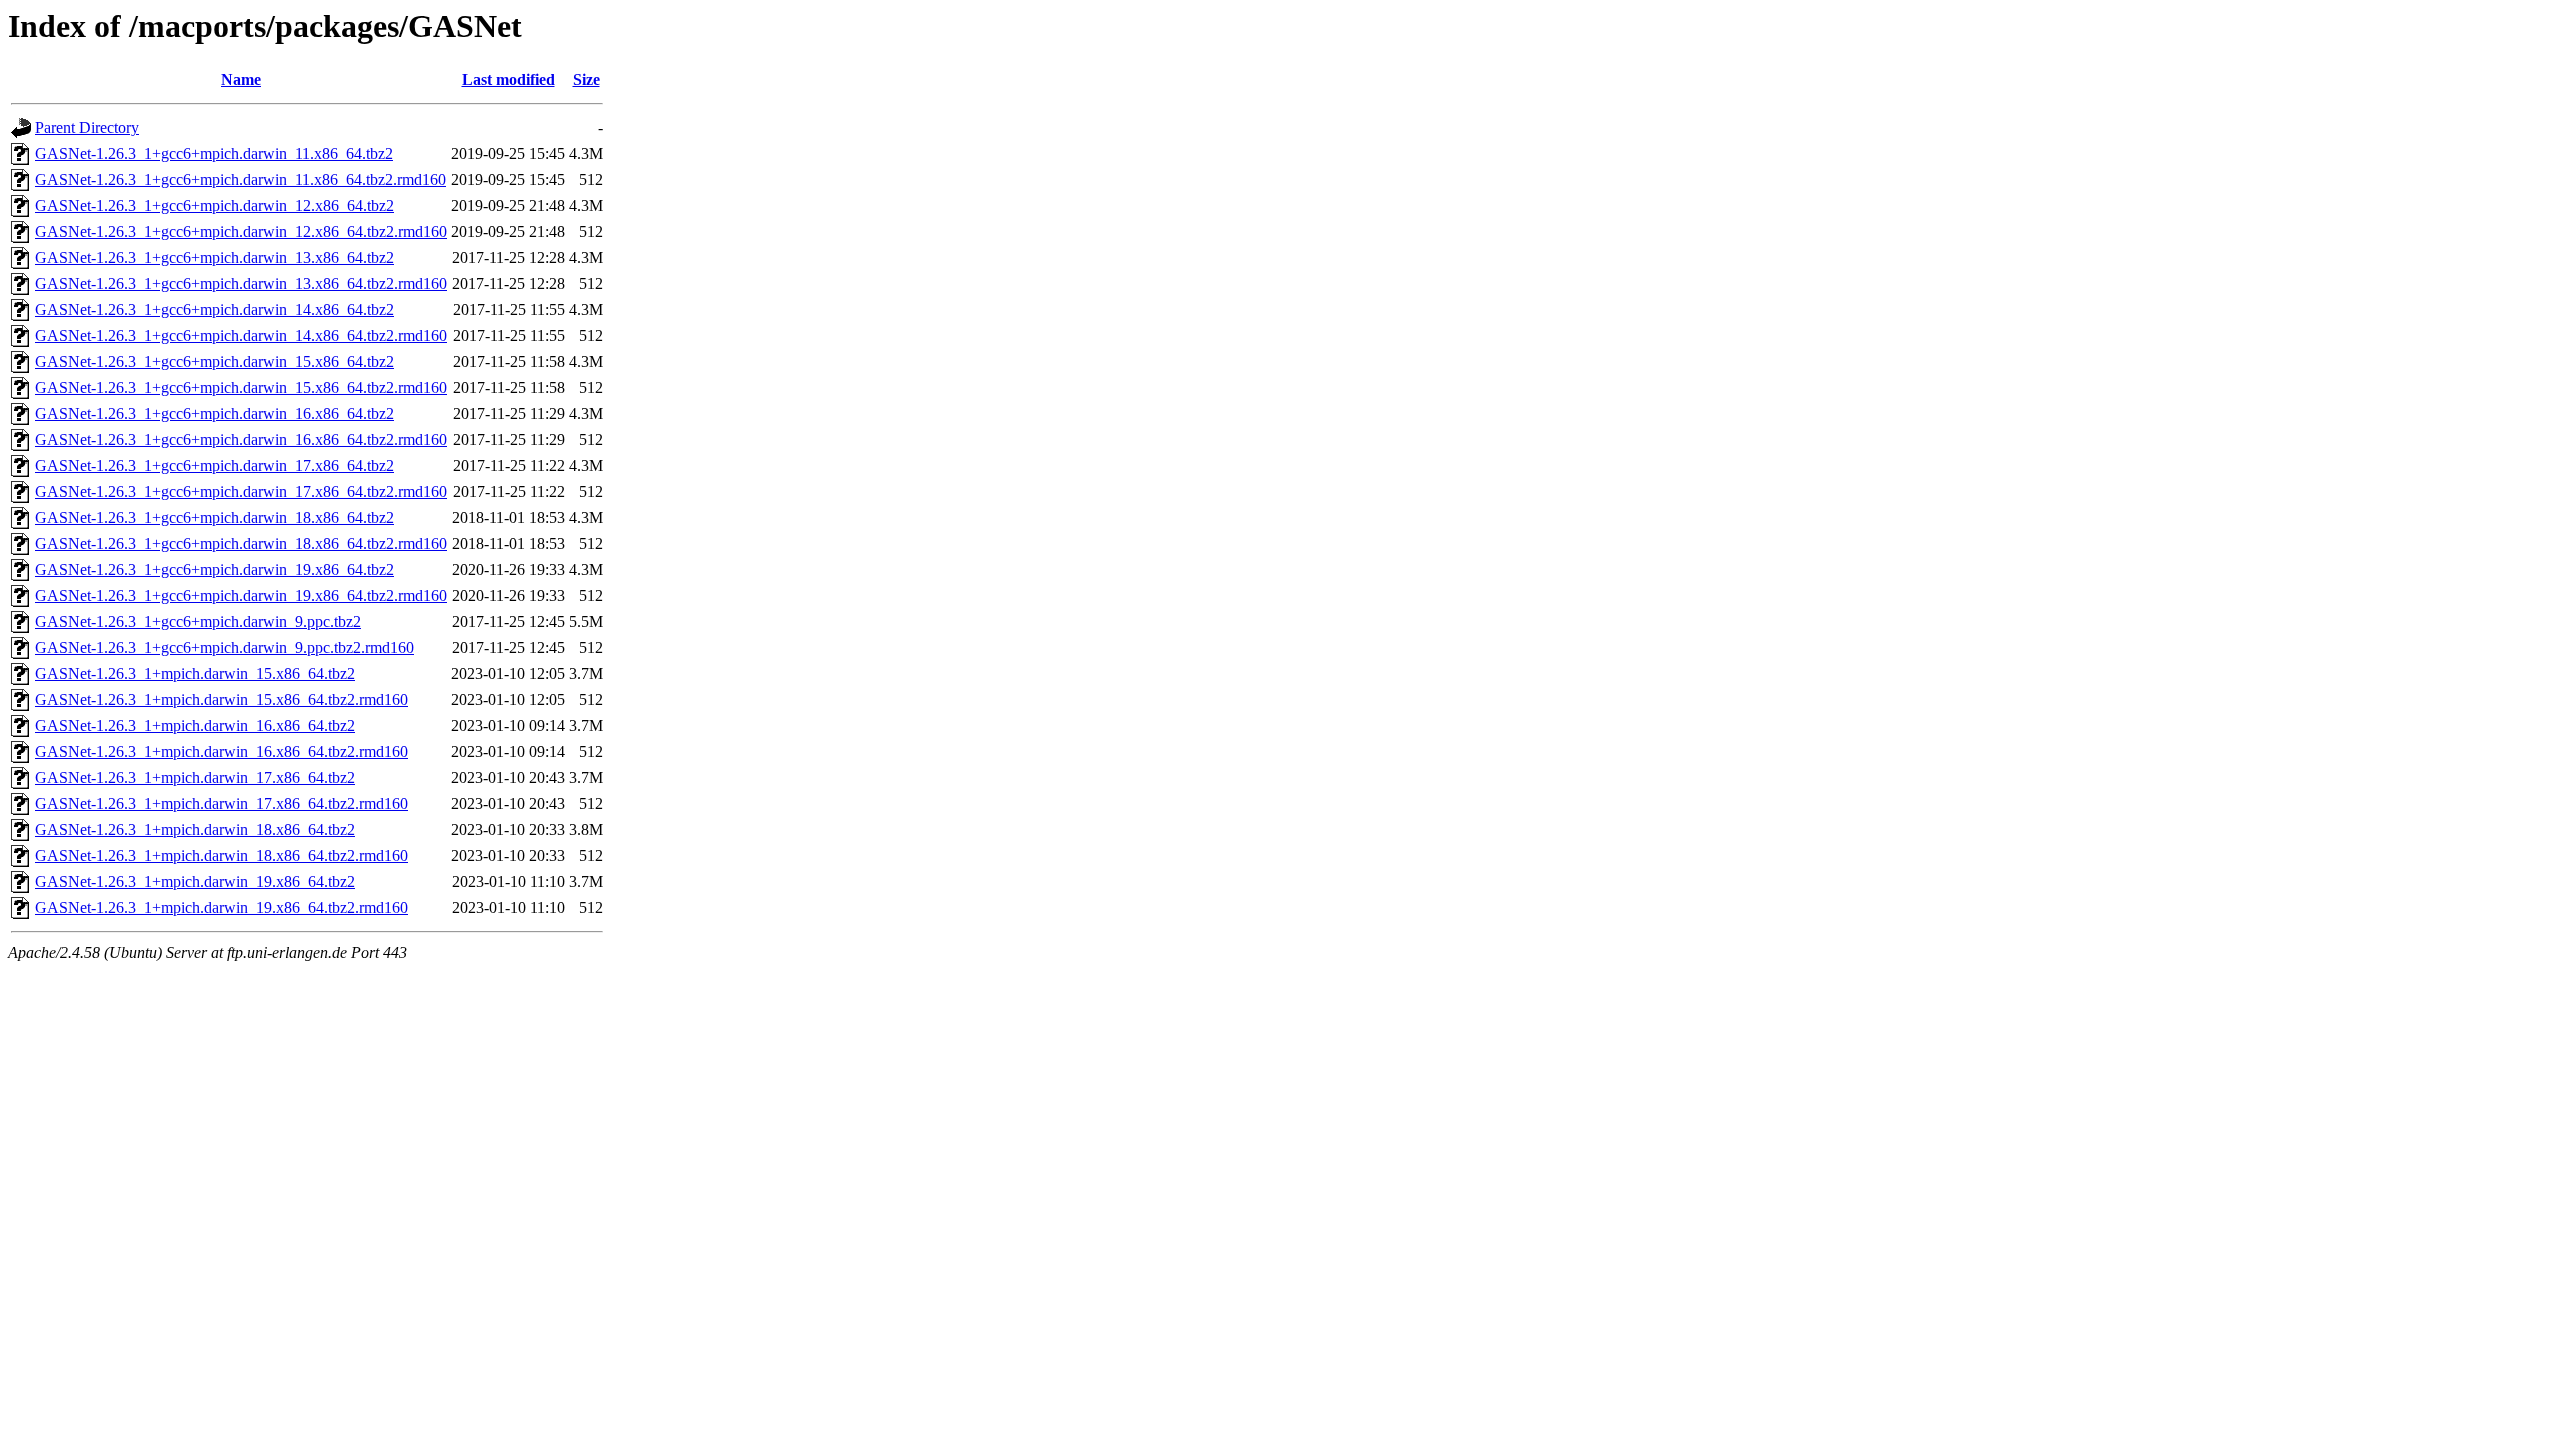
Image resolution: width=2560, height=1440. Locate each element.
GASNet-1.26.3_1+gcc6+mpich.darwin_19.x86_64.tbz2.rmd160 (241, 595)
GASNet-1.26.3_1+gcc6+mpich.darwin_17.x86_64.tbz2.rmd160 (241, 491)
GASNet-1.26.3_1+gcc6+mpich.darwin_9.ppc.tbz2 (198, 621)
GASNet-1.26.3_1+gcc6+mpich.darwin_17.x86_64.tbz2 (214, 465)
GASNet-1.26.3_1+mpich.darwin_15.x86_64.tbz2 (195, 673)
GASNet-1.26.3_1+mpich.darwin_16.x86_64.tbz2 (195, 725)
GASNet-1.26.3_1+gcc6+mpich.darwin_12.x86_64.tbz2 (214, 205)
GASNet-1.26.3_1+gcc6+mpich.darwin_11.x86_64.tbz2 (214, 153)
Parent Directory (87, 127)
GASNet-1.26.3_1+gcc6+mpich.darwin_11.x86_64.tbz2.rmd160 (240, 179)
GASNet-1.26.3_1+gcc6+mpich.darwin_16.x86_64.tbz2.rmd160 (241, 439)
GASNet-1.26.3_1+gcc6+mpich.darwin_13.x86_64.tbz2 (214, 257)
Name (241, 79)
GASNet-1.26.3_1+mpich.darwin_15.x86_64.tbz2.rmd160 (221, 699)
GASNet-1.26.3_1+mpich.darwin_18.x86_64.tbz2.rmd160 (221, 855)
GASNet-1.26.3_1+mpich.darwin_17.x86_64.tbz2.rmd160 (221, 803)
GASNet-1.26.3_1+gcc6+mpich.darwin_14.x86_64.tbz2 (214, 309)
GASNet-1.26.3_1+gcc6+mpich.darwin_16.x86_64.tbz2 (214, 413)
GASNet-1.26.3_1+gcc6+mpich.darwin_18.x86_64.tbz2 (214, 517)
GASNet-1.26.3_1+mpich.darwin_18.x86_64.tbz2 (195, 829)
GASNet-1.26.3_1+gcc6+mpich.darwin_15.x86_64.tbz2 (214, 361)
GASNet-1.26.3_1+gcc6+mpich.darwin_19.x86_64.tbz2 (214, 569)
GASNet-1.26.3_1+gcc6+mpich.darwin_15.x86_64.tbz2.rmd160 (241, 387)
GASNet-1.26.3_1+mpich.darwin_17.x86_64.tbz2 (195, 777)
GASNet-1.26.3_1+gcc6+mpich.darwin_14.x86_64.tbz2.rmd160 (241, 335)
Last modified (508, 79)
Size (586, 79)
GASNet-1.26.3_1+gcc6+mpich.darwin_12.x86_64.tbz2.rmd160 (241, 231)
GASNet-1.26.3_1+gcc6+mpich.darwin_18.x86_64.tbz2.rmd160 (241, 543)
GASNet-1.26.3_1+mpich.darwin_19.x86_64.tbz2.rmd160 (221, 907)
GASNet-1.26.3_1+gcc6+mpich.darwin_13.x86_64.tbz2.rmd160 (241, 283)
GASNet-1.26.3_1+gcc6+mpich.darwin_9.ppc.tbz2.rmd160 (224, 647)
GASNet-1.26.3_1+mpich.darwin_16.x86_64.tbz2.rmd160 (221, 751)
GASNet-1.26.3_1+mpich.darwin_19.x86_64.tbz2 (195, 881)
